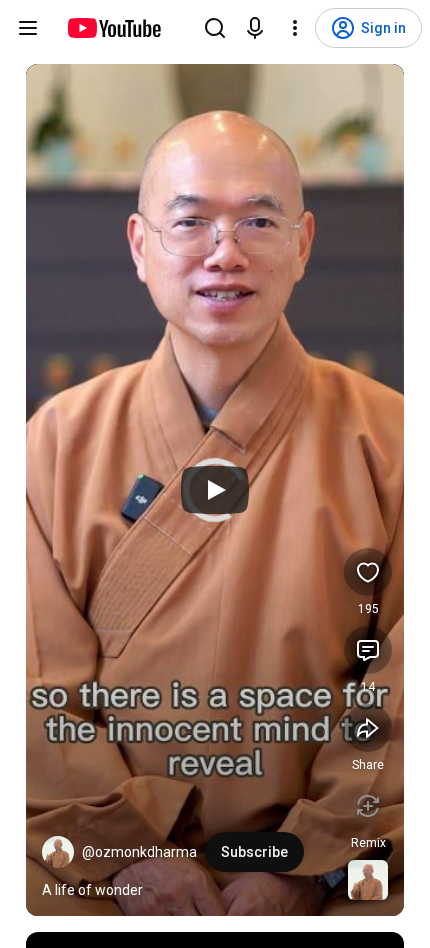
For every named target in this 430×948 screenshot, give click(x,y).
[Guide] (28, 28)
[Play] (215, 490)
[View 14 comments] (368, 650)
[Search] (215, 28)
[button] (58, 852)
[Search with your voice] (255, 28)
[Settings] (295, 28)
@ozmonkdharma (139, 852)
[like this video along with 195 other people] (368, 572)
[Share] (368, 728)
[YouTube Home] (113, 28)
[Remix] (368, 806)
